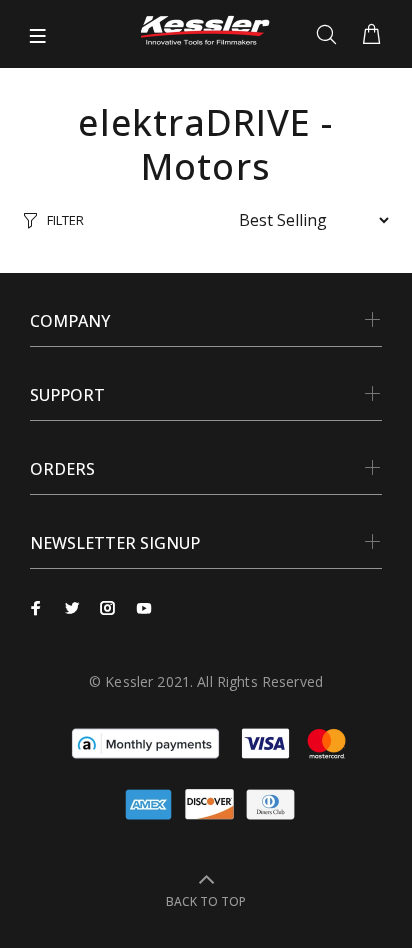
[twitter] (72, 608)
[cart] (371, 35)
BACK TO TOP (206, 901)
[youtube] (144, 608)
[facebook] (36, 608)
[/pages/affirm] (145, 742)
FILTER (65, 220)
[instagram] (108, 608)
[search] (330, 35)
